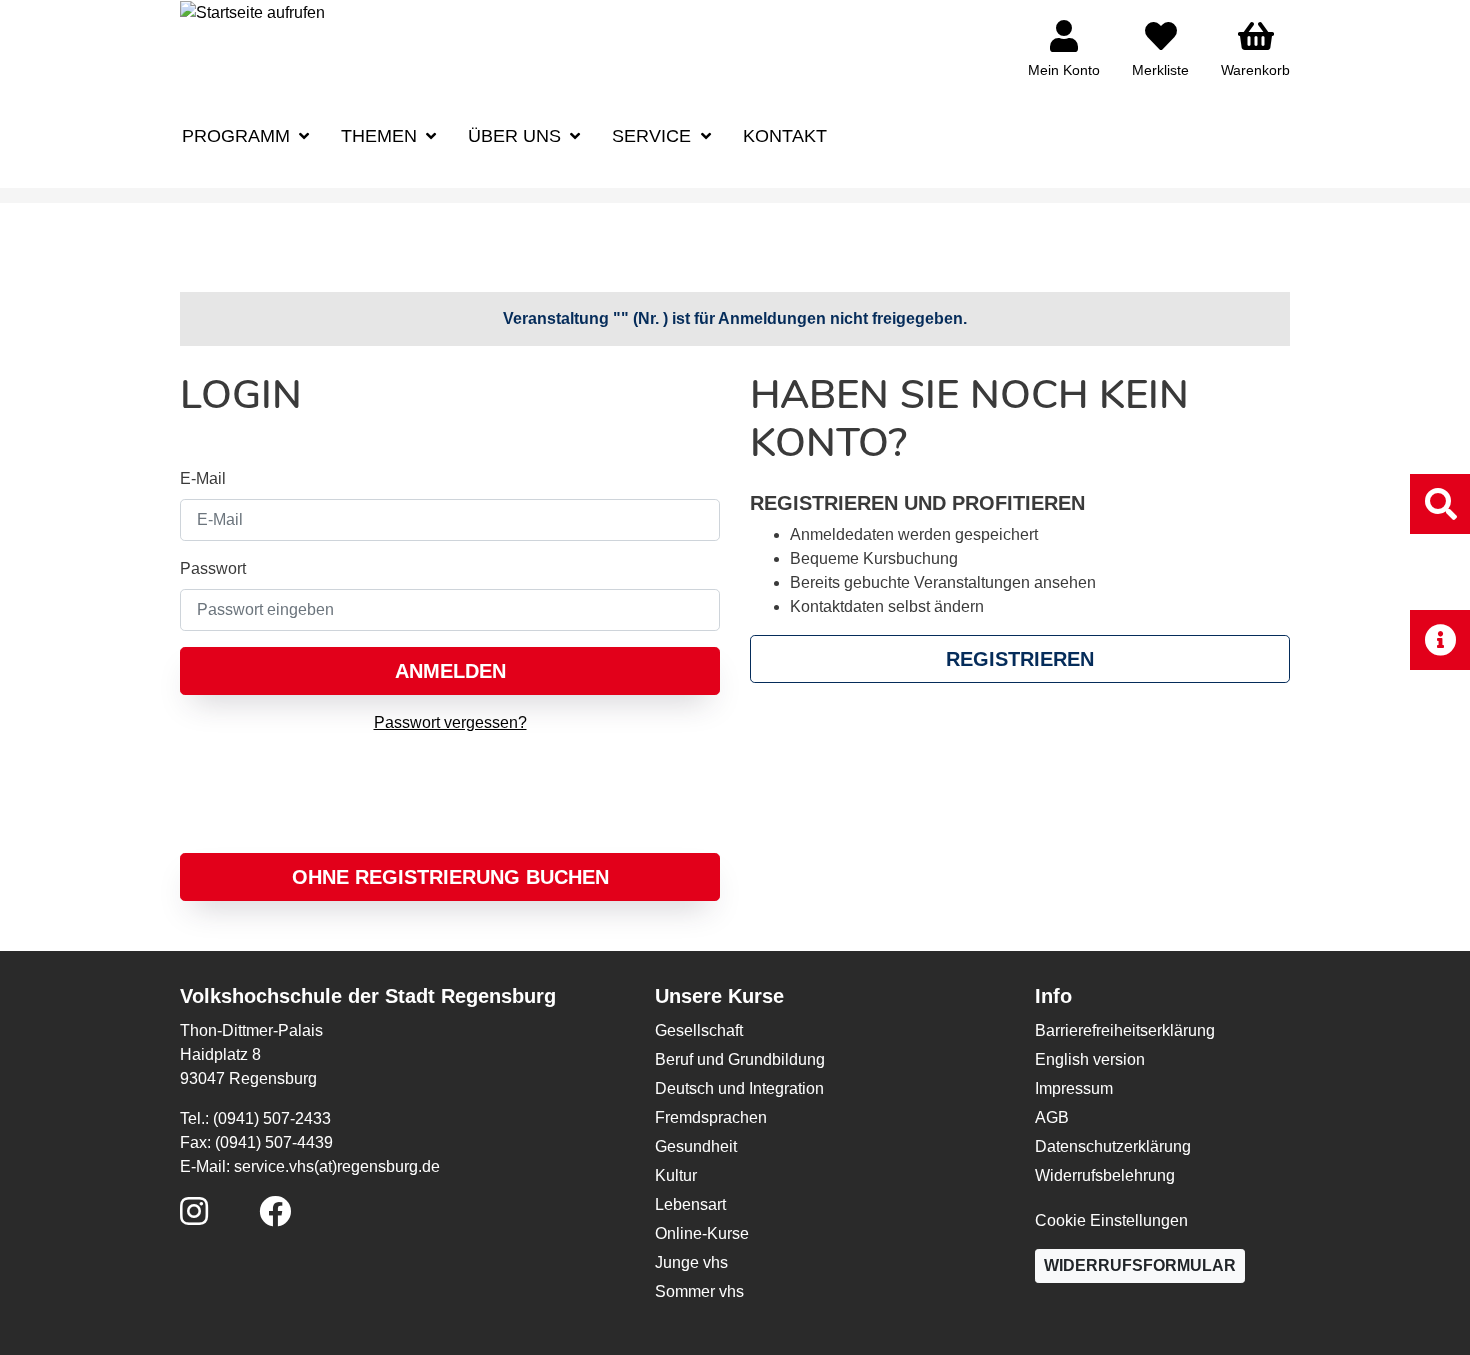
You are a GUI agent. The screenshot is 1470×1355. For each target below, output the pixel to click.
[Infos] (1440, 639)
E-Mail (203, 478)
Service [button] (654, 136)
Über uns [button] (517, 136)
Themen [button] (381, 136)
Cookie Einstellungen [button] (1111, 1220)
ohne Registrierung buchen (450, 877)
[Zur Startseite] (252, 11)
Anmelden (450, 671)
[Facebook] (275, 1217)
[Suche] (1440, 503)
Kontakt (785, 136)
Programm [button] (238, 136)
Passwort (213, 568)
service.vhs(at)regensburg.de (337, 1166)
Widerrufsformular (1140, 1265)
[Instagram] (194, 1217)
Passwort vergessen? (450, 722)
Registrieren (1020, 659)
